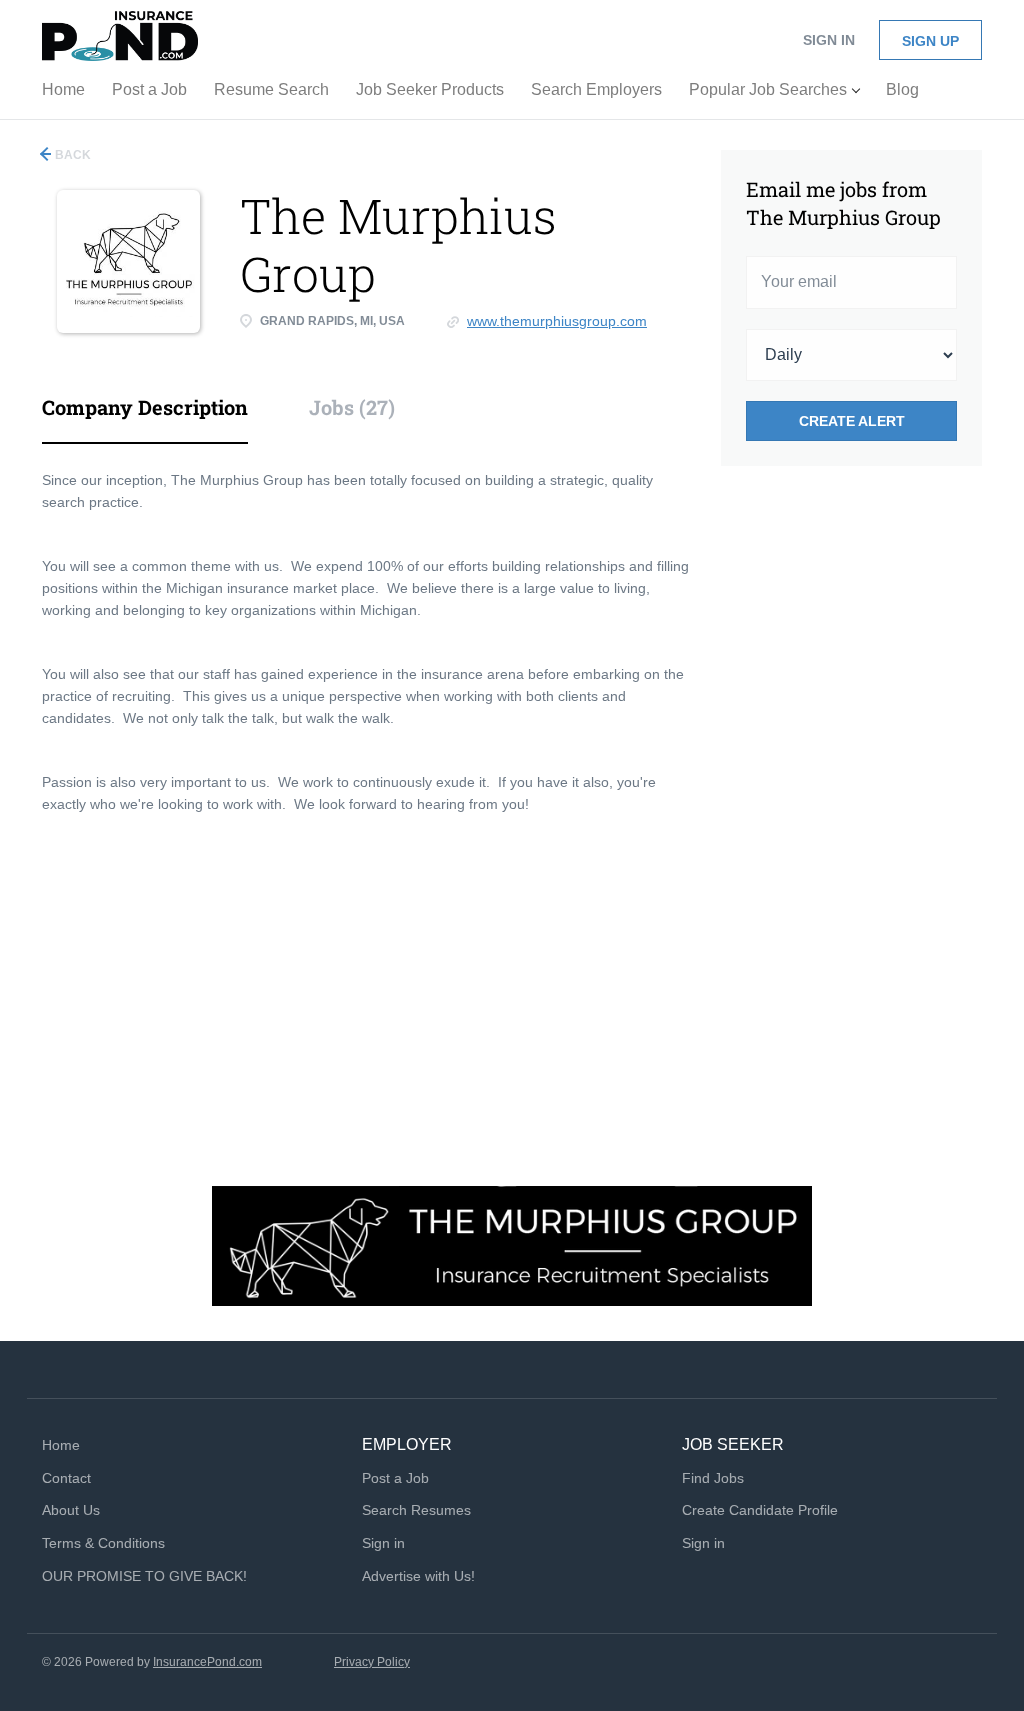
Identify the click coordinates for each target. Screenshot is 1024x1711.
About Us (71, 1510)
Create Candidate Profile (760, 1510)
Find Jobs (713, 1478)
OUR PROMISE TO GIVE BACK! (144, 1576)
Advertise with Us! (418, 1576)
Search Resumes (416, 1510)
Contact (66, 1478)
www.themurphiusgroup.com (557, 321)
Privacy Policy (372, 1662)
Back (71, 155)
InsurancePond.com (207, 1662)
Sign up (930, 41)
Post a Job (395, 1478)
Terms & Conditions (103, 1543)
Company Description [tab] (145, 407)
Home (61, 1445)
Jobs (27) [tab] (352, 407)
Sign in (829, 40)
